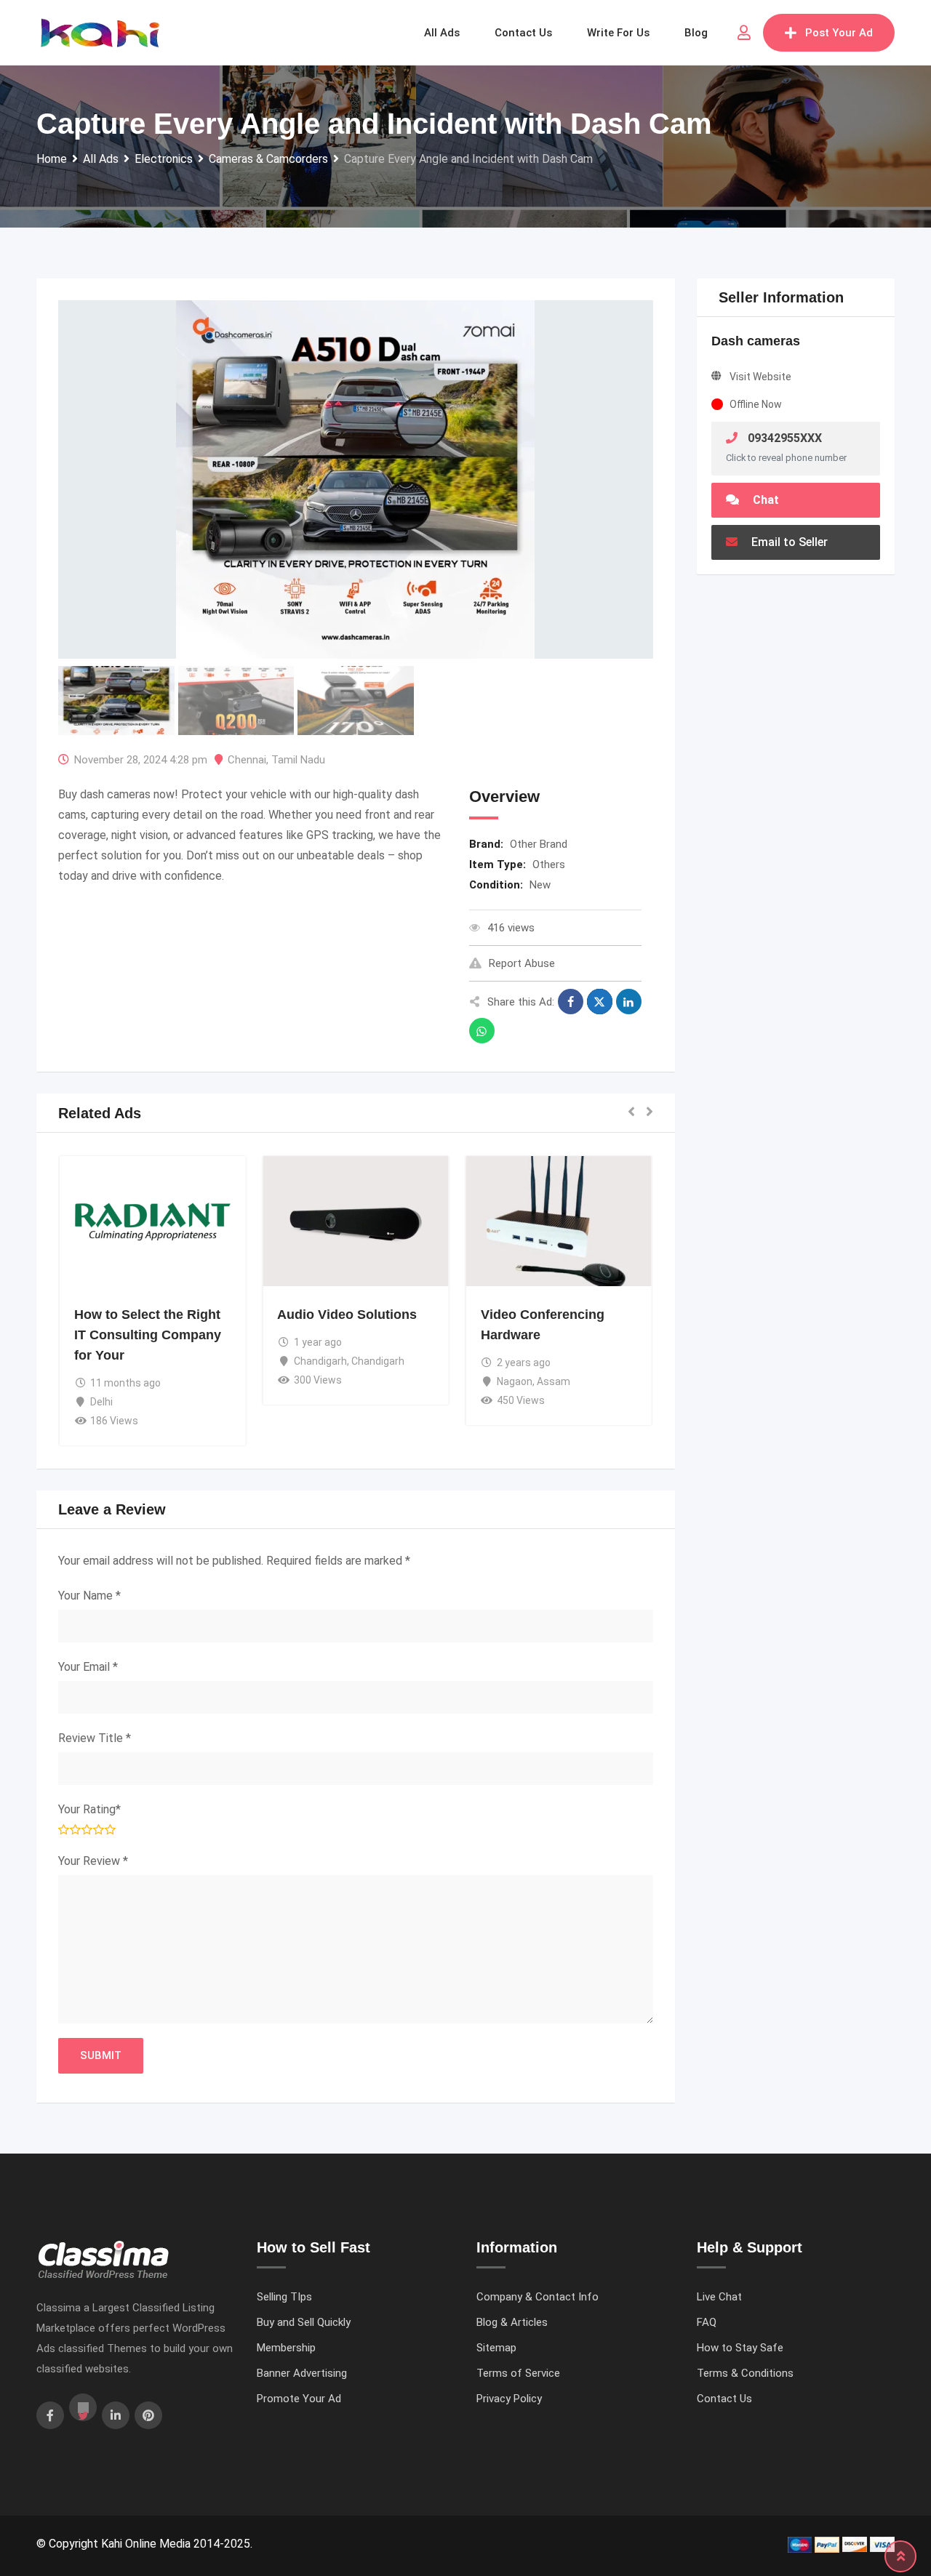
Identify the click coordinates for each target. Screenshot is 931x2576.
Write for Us (618, 33)
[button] (631, 1113)
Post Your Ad (839, 33)
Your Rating (89, 1809)
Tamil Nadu (298, 760)
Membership (286, 2348)
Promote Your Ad (299, 2399)
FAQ (707, 2322)
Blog (696, 33)
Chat (764, 500)
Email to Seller (788, 542)
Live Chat (719, 2297)
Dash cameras (756, 341)
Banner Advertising (302, 2373)
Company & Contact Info (538, 2297)
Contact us (523, 33)
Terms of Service (518, 2373)
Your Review (93, 1861)
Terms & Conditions (745, 2373)
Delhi (101, 1402)
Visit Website (760, 377)
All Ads (442, 33)
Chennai (247, 760)
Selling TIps (284, 2297)
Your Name (89, 1596)
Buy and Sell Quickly (304, 2322)
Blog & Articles (512, 2322)
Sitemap (496, 2348)
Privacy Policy (509, 2399)
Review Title (95, 1738)
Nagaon (515, 1381)
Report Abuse (522, 963)
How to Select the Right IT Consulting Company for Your (148, 1335)
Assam (554, 1381)
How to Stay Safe (740, 2348)
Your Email (88, 1667)
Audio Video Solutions (347, 1315)
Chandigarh (320, 1361)
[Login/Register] (744, 33)
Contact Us (724, 2399)
